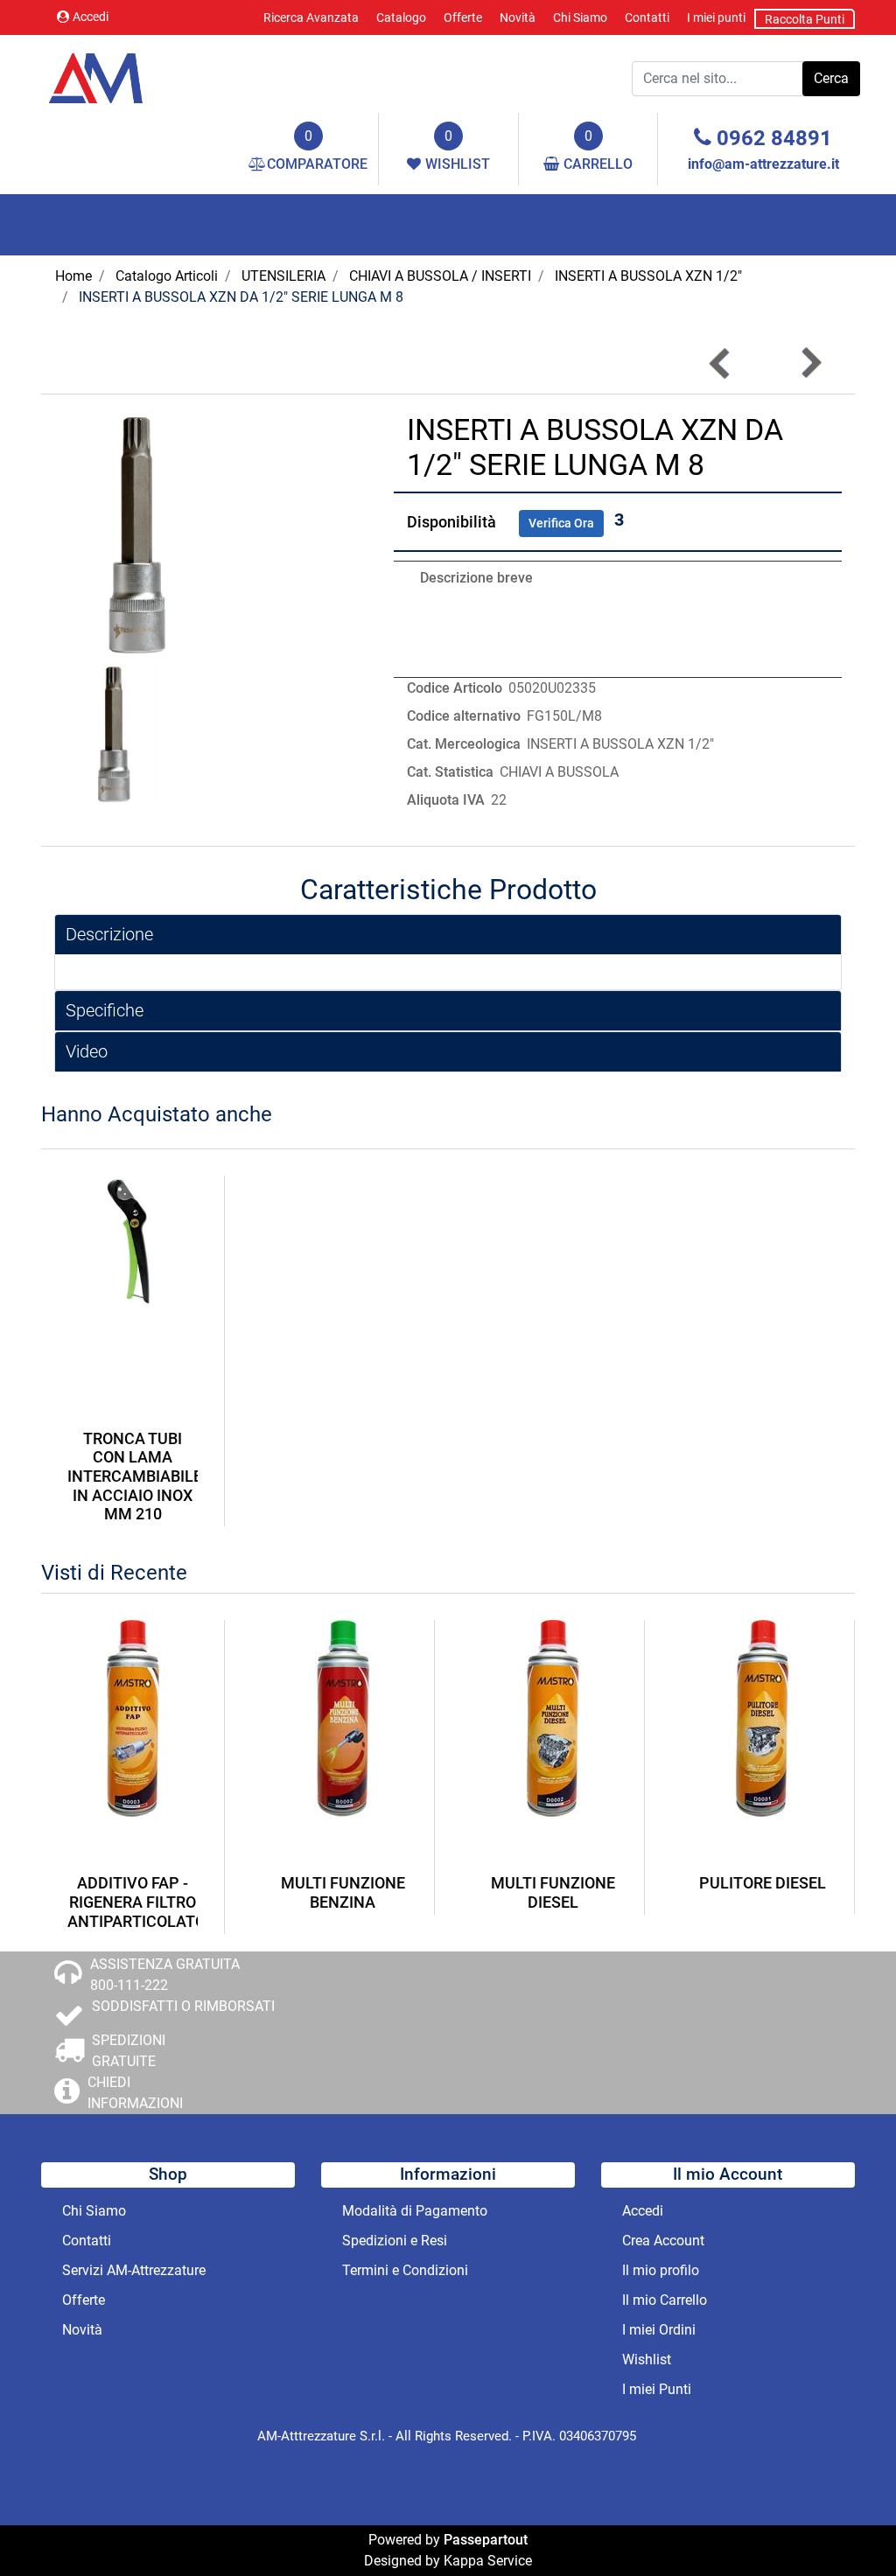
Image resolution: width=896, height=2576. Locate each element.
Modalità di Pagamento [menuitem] (415, 2211)
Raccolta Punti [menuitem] (805, 19)
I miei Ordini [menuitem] (659, 2330)
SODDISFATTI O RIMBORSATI (183, 2006)
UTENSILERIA (283, 276)
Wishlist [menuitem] (647, 2360)
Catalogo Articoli (167, 276)
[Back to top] (847, 2527)
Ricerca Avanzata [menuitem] (311, 17)
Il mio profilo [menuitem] (661, 2270)
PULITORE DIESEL (763, 1883)
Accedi (91, 17)
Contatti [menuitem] (647, 17)
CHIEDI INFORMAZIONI (135, 2093)
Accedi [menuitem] (643, 2211)
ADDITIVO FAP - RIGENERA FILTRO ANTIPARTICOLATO (133, 1902)
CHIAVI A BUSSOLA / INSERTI (440, 276)
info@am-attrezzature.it (763, 164)
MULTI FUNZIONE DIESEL (553, 1892)
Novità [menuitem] (518, 17)
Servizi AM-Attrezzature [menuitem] (134, 2270)
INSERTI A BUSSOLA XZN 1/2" (648, 276)
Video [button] (87, 1051)
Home (73, 276)
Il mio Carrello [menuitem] (665, 2300)
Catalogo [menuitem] (401, 17)
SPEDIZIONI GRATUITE (129, 2051)
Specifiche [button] (105, 1010)
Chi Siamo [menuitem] (580, 17)
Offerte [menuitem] (463, 17)
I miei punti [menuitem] (716, 17)
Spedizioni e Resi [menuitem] (395, 2241)
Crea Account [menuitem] (663, 2241)
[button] (831, 79)
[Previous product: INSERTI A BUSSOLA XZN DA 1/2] (720, 363)
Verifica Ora (561, 523)
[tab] (448, 935)
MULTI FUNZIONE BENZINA (343, 1892)
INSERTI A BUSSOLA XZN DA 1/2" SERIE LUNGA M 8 (241, 297)
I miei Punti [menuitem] (657, 2389)
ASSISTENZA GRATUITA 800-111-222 (165, 1975)
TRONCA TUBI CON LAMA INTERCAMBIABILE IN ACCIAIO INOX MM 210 (133, 1476)
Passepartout (486, 2540)
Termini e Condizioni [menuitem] (405, 2270)
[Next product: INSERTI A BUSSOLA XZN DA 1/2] (810, 363)
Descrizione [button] (109, 934)
